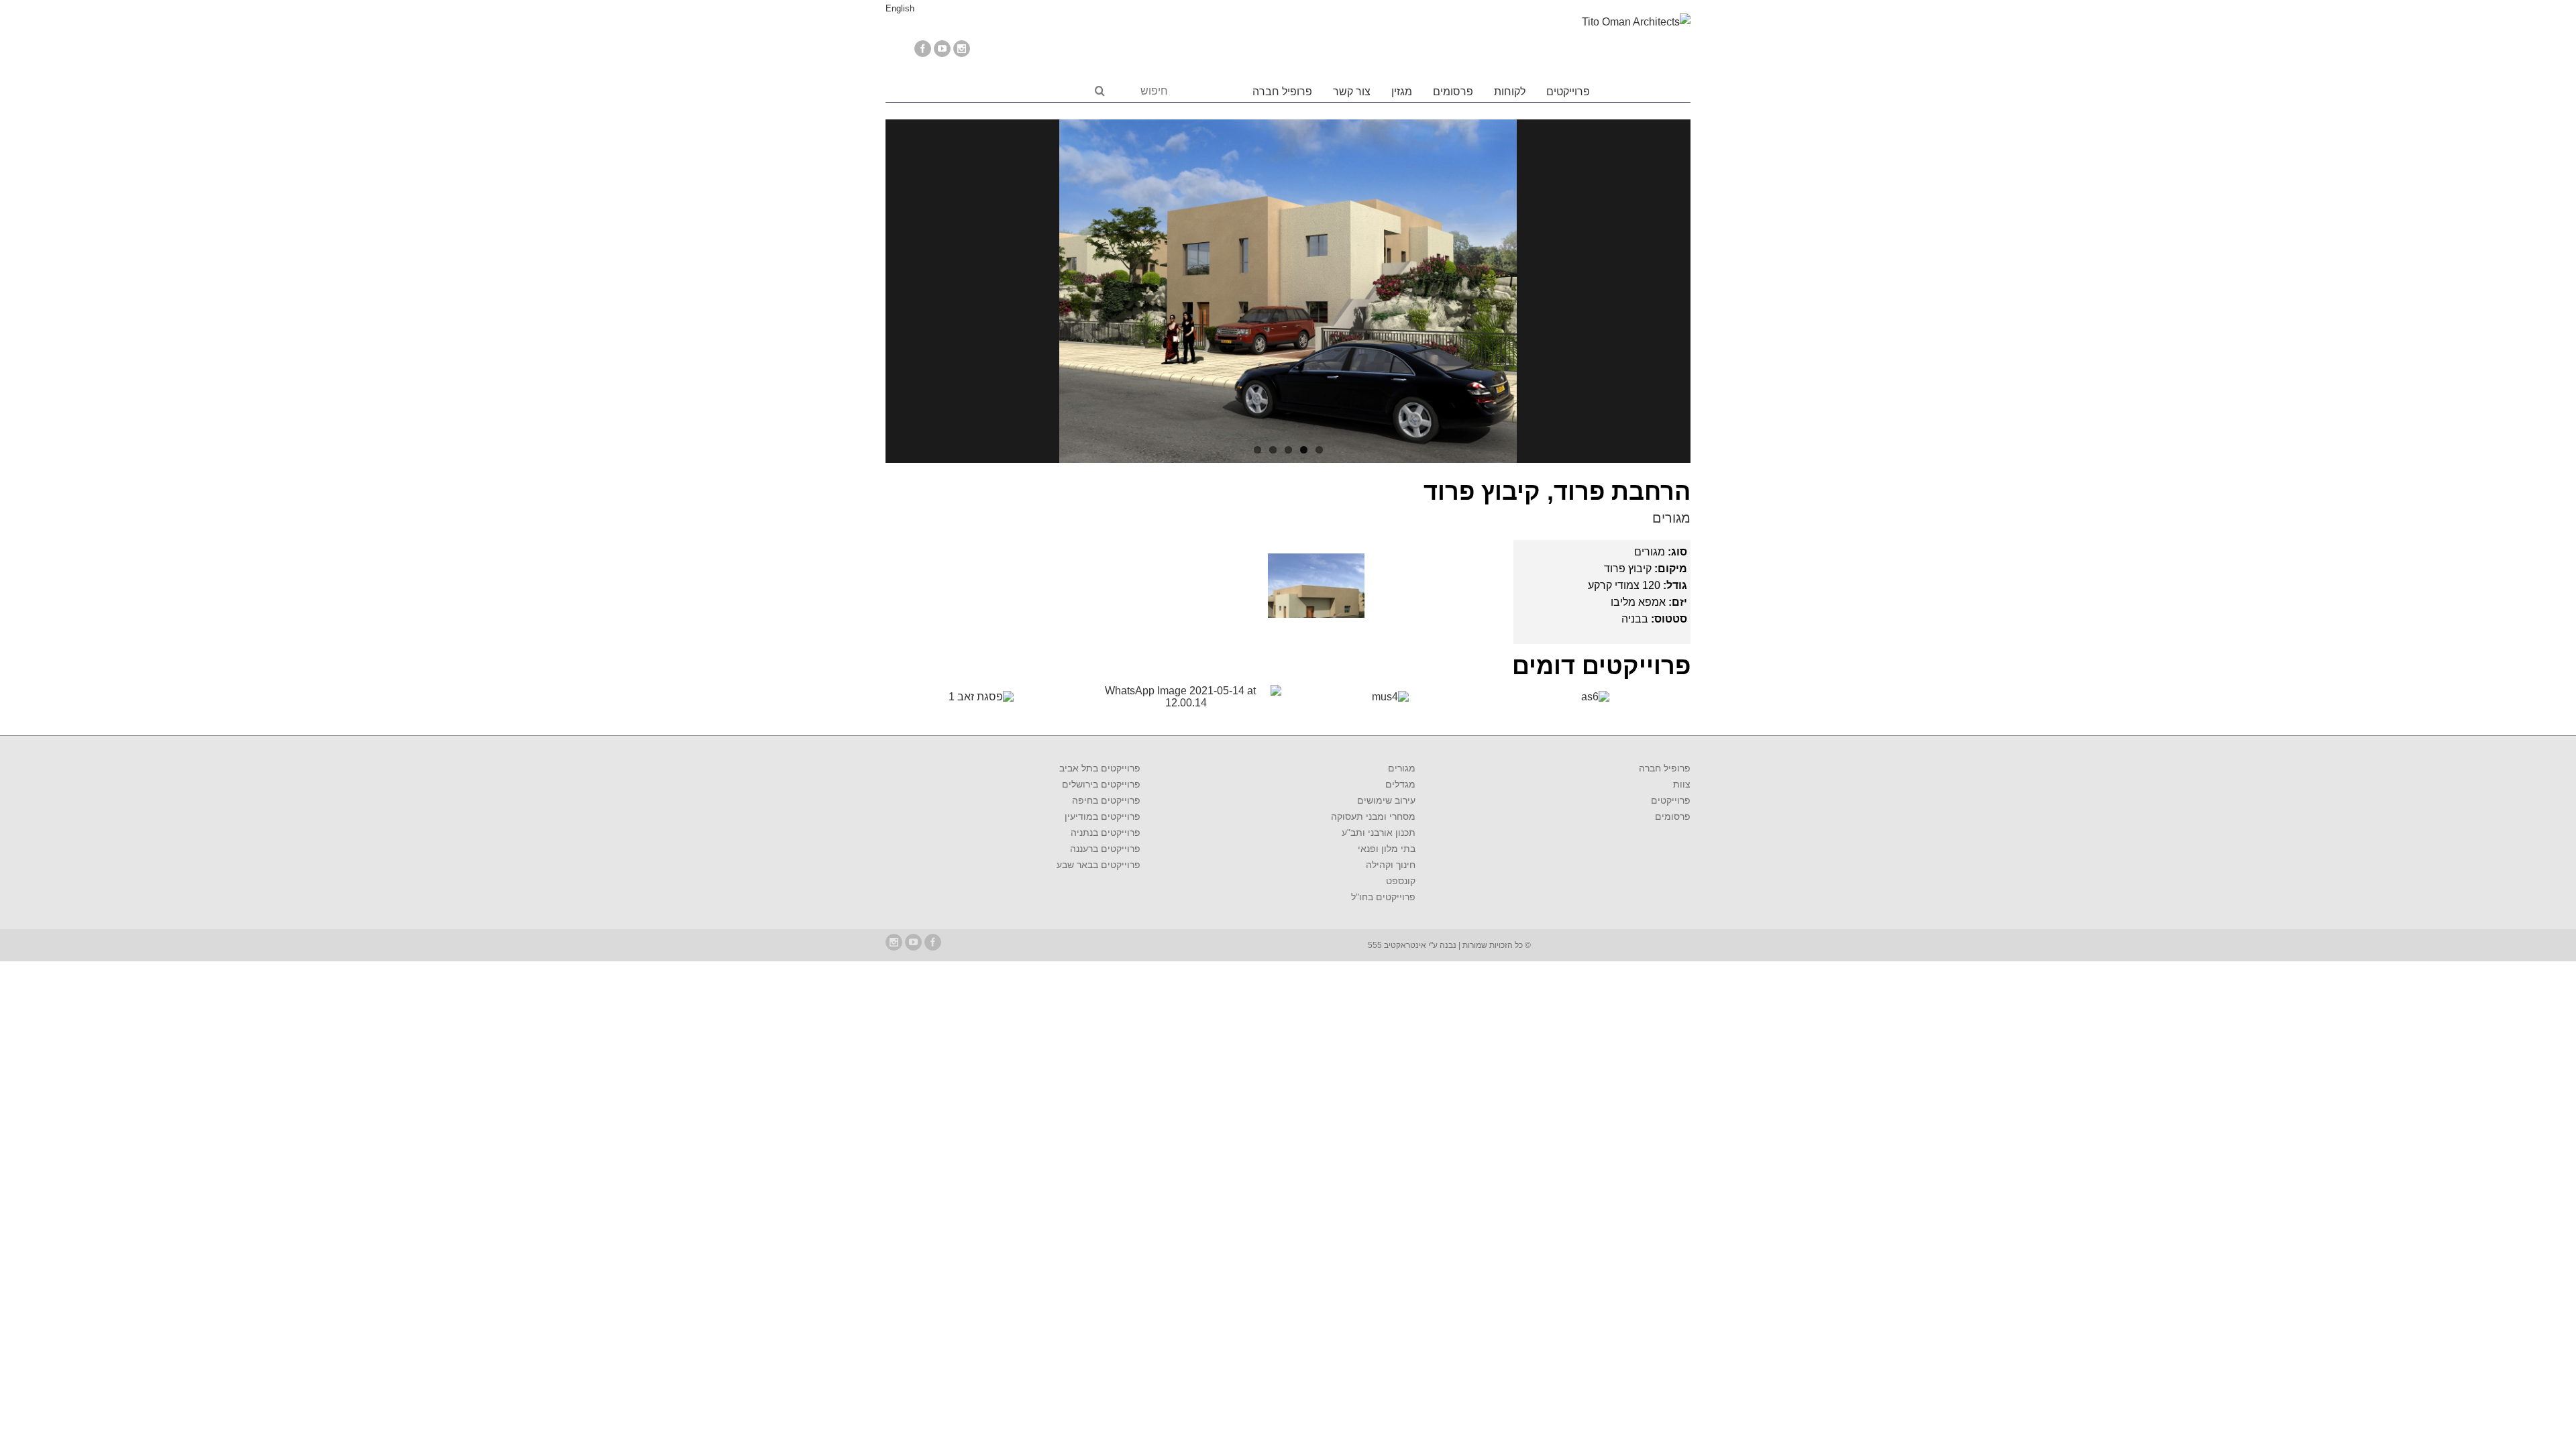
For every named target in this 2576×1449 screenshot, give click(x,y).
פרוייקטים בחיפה (1106, 800)
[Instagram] (962, 49)
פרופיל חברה (1282, 92)
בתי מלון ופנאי (1387, 849)
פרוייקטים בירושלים (1101, 784)
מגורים (1671, 518)
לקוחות (1510, 92)
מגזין (1402, 92)
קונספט (1401, 881)
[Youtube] (942, 49)
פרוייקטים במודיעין (1103, 816)
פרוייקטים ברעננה (1105, 849)
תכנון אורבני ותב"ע (1379, 833)
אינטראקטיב (1404, 945)
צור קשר (1352, 92)
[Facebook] (923, 49)
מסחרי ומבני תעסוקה (1373, 816)
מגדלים (1400, 784)
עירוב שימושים (1386, 800)
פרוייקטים (1568, 92)
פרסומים (1453, 92)
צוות (1682, 784)
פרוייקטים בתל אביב (1100, 768)
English (900, 8)
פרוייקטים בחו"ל (1383, 897)
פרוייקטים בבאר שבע (1098, 865)
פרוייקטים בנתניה (1106, 833)
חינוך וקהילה (1391, 865)
